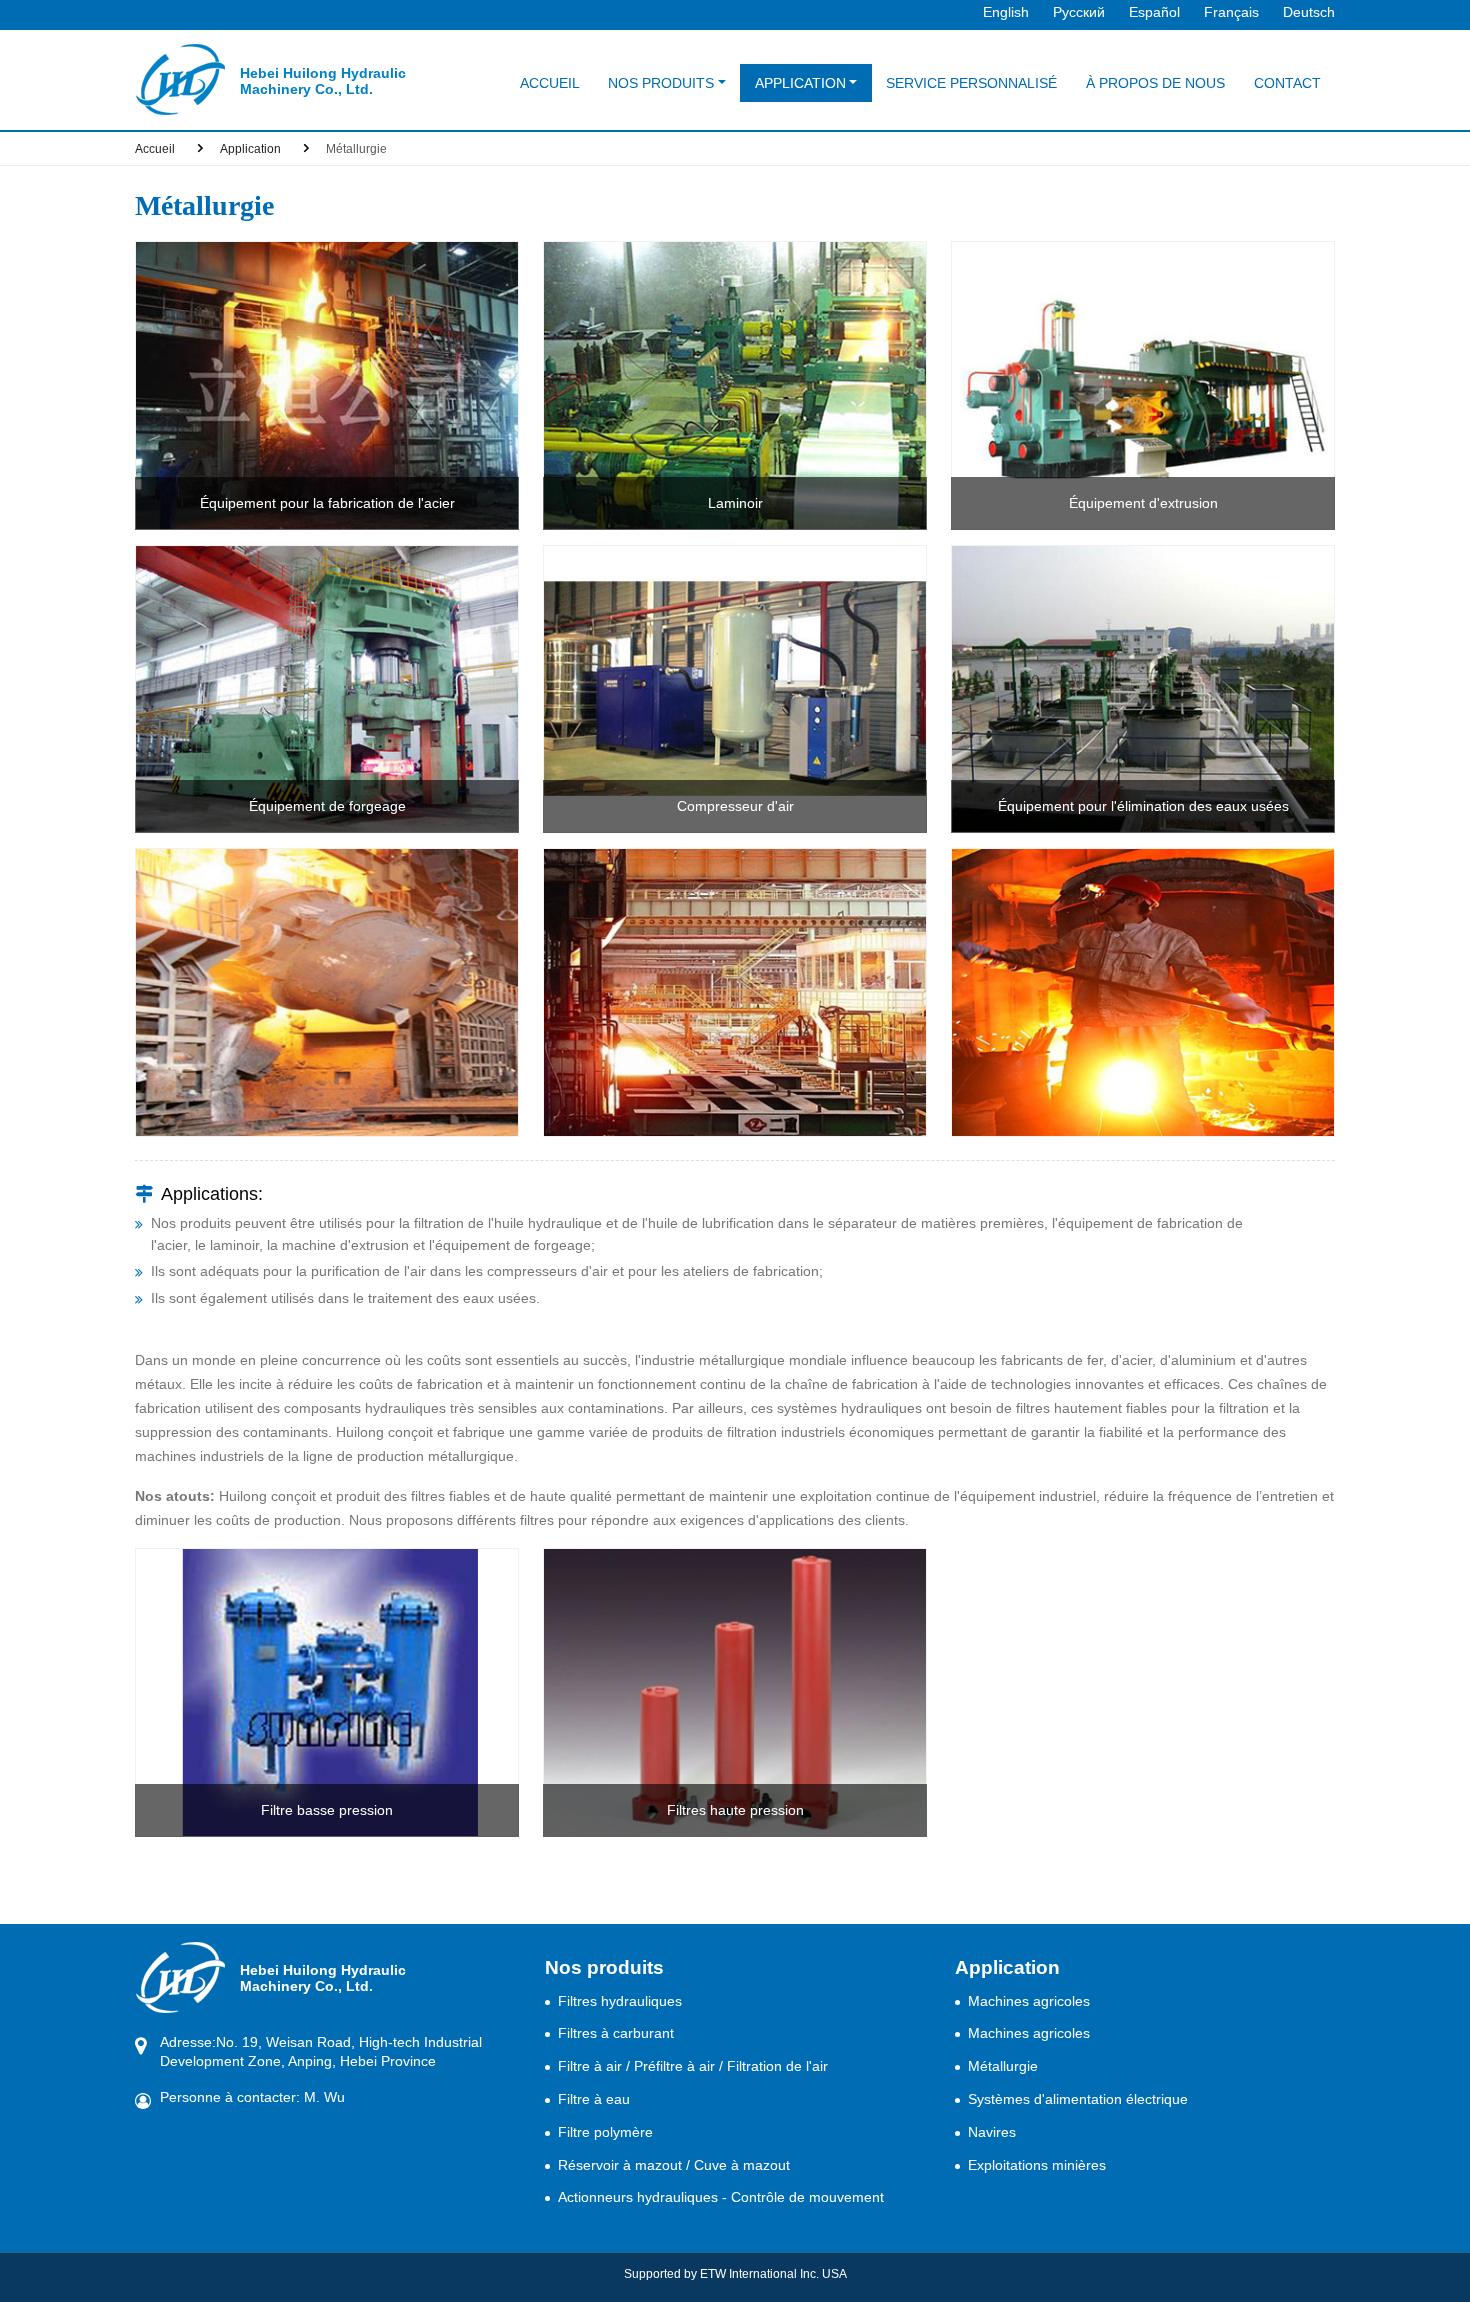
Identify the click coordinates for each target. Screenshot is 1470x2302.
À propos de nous (1155, 83)
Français (1231, 12)
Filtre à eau (594, 2099)
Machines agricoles (1029, 2001)
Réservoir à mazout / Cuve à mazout (674, 2165)
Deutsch (1309, 12)
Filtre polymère (605, 2132)
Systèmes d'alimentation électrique (1078, 2099)
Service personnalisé (971, 83)
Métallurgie (1003, 2066)
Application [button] (800, 83)
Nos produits (604, 1967)
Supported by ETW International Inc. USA (735, 2274)
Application (250, 149)
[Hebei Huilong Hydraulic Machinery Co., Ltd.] (180, 79)
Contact (1287, 83)
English (1006, 12)
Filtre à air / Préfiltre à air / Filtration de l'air (693, 2066)
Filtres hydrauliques (620, 2001)
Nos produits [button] (661, 83)
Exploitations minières (1037, 2165)
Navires (992, 2132)
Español (1154, 12)
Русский (1079, 12)
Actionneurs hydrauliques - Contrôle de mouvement (721, 2197)
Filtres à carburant (616, 2033)
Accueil (550, 83)
